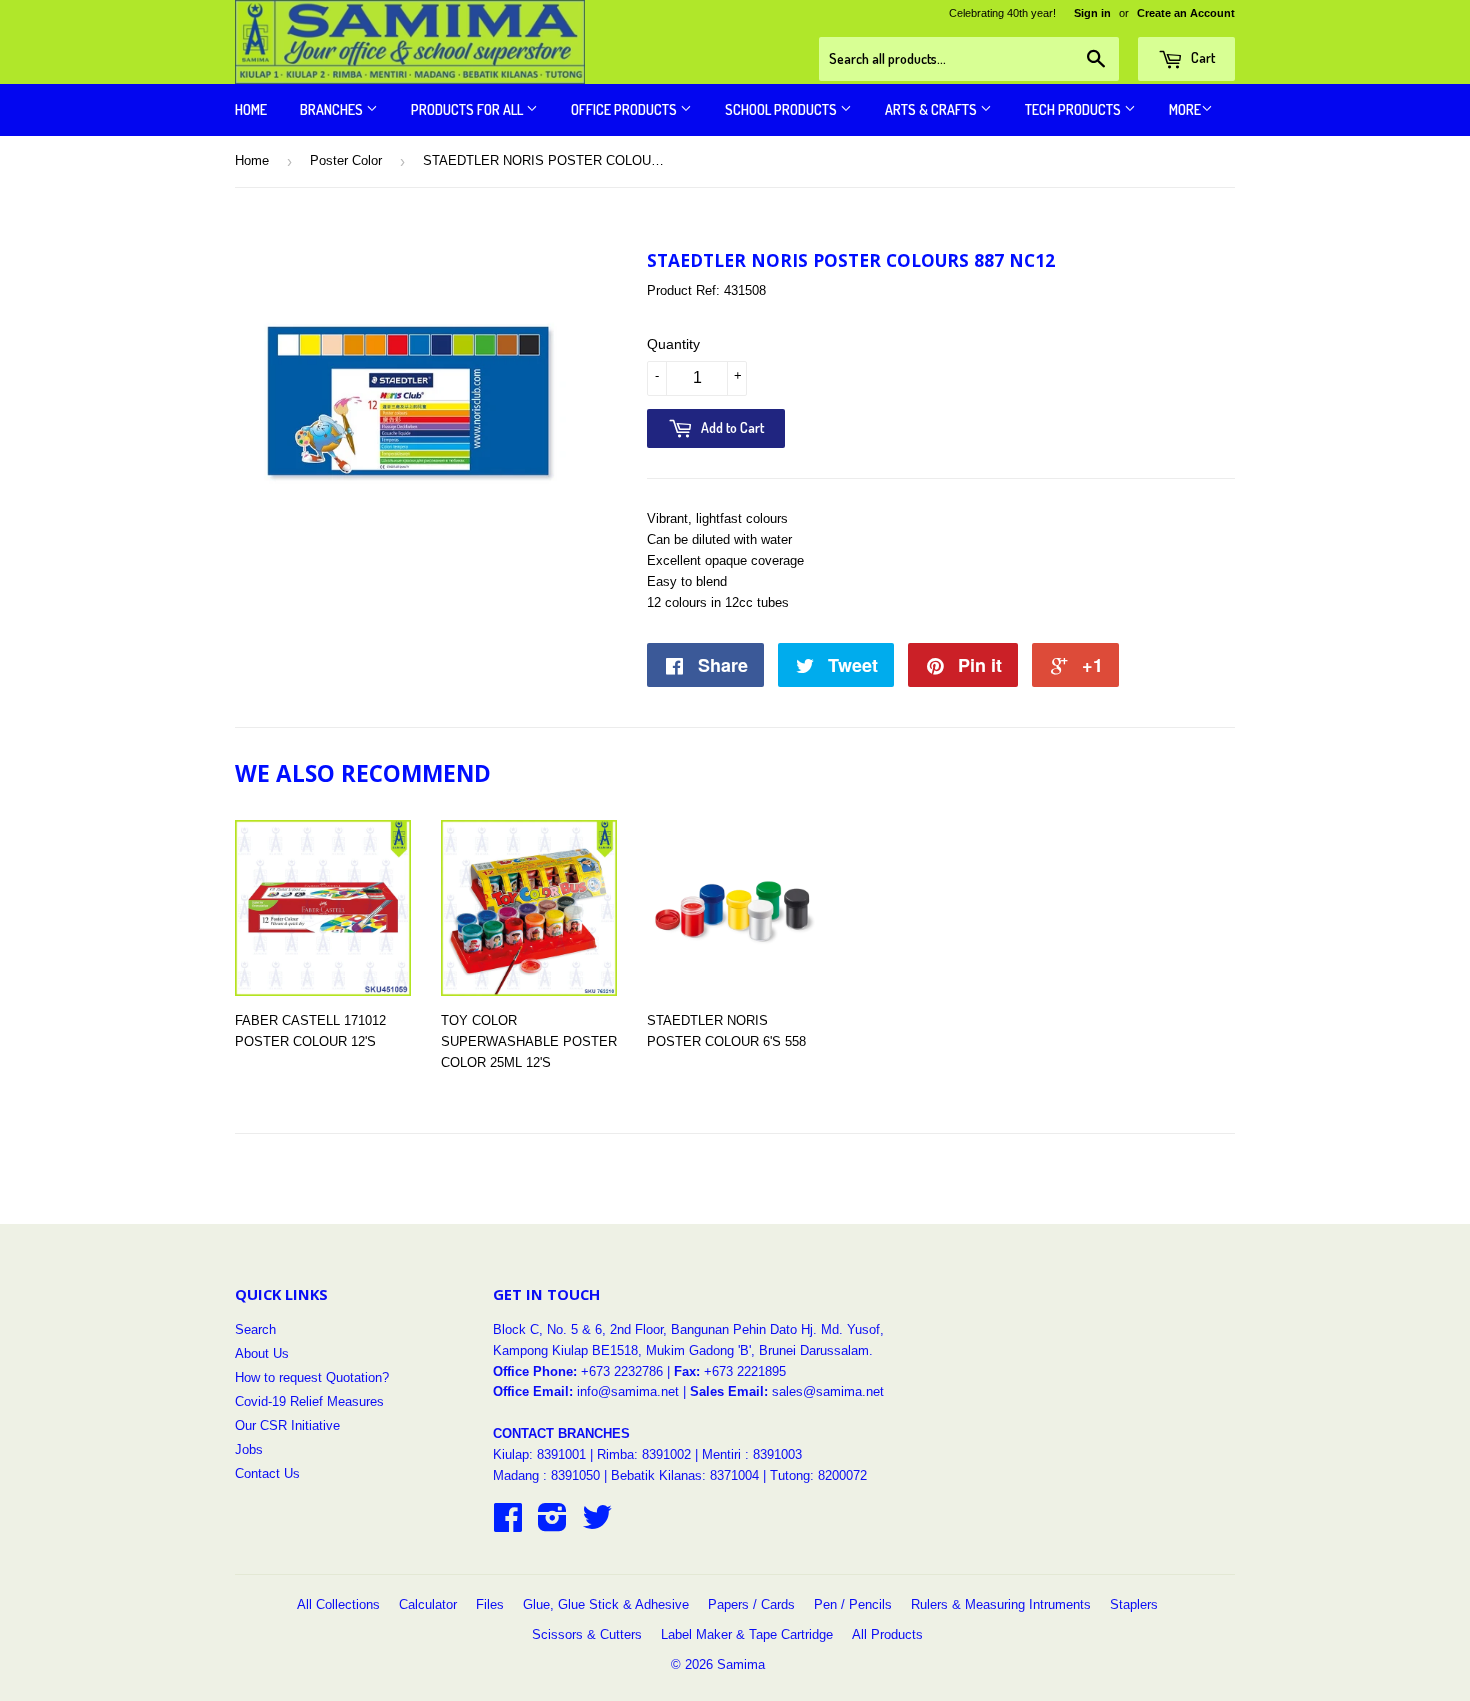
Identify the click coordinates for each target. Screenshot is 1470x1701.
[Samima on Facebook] (508, 1524)
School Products (782, 109)
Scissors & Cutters (587, 1634)
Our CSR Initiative (287, 1425)
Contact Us (267, 1473)
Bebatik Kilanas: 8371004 (687, 1475)
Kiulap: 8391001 (541, 1454)
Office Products (625, 109)
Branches (333, 109)
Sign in (1092, 13)
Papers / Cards (751, 1604)
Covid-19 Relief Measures (309, 1401)
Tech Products (1074, 109)
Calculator (428, 1604)
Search (255, 1329)
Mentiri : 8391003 (752, 1454)
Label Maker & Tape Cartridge (747, 1634)
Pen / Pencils (853, 1604)
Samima (741, 1664)
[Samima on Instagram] (552, 1524)
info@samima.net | (633, 1391)
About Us (262, 1353)
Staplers (1134, 1604)
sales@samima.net (828, 1391)
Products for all (468, 109)
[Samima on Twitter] (597, 1524)
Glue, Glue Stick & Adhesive (606, 1604)
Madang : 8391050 (546, 1475)
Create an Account (1186, 13)
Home (251, 109)
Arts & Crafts (932, 109)
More (1185, 109)
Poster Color (346, 160)
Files (490, 1604)
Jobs (249, 1449)
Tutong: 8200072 (818, 1475)
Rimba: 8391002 (644, 1454)
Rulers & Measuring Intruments (1001, 1604)
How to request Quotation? (312, 1377)
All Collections (338, 1604)
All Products (887, 1634)
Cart (1201, 57)
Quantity (673, 344)
